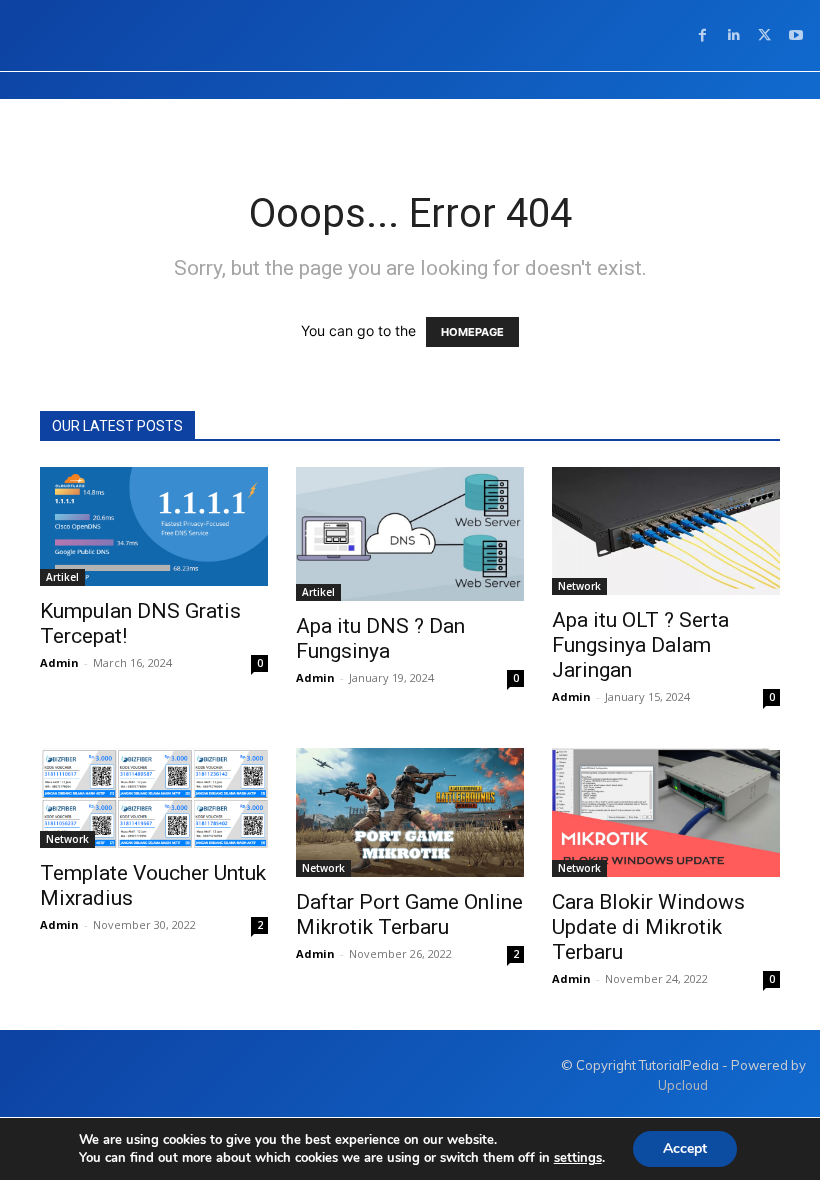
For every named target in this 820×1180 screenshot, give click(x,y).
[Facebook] (702, 35)
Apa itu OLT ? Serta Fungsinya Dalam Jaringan (640, 645)
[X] (764, 35)
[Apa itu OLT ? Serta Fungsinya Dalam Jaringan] (666, 531)
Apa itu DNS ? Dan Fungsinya (380, 638)
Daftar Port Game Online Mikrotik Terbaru (409, 914)
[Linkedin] (733, 35)
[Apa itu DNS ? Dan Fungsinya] (410, 534)
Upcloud (683, 1085)
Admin (59, 662)
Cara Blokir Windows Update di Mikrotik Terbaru (648, 927)
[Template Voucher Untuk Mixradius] (154, 797)
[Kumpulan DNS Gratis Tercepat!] (154, 526)
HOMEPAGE (472, 332)
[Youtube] (795, 35)
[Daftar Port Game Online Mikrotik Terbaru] (410, 812)
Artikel (62, 577)
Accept (685, 1148)
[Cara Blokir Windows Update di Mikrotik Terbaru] (666, 812)
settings (578, 1158)
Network (579, 586)
